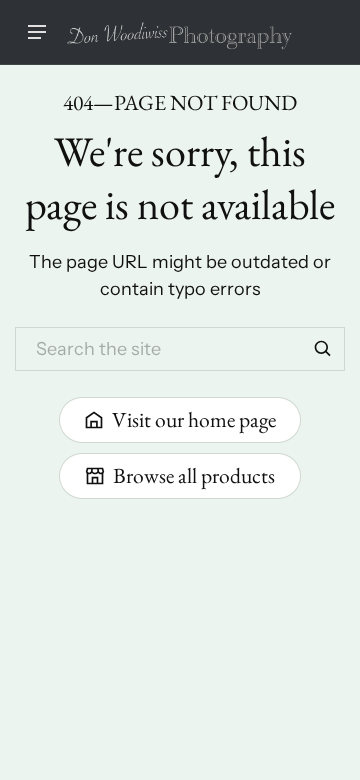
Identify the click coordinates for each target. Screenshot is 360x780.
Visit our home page (194, 419)
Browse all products (194, 475)
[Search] (323, 349)
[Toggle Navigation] (37, 32)
